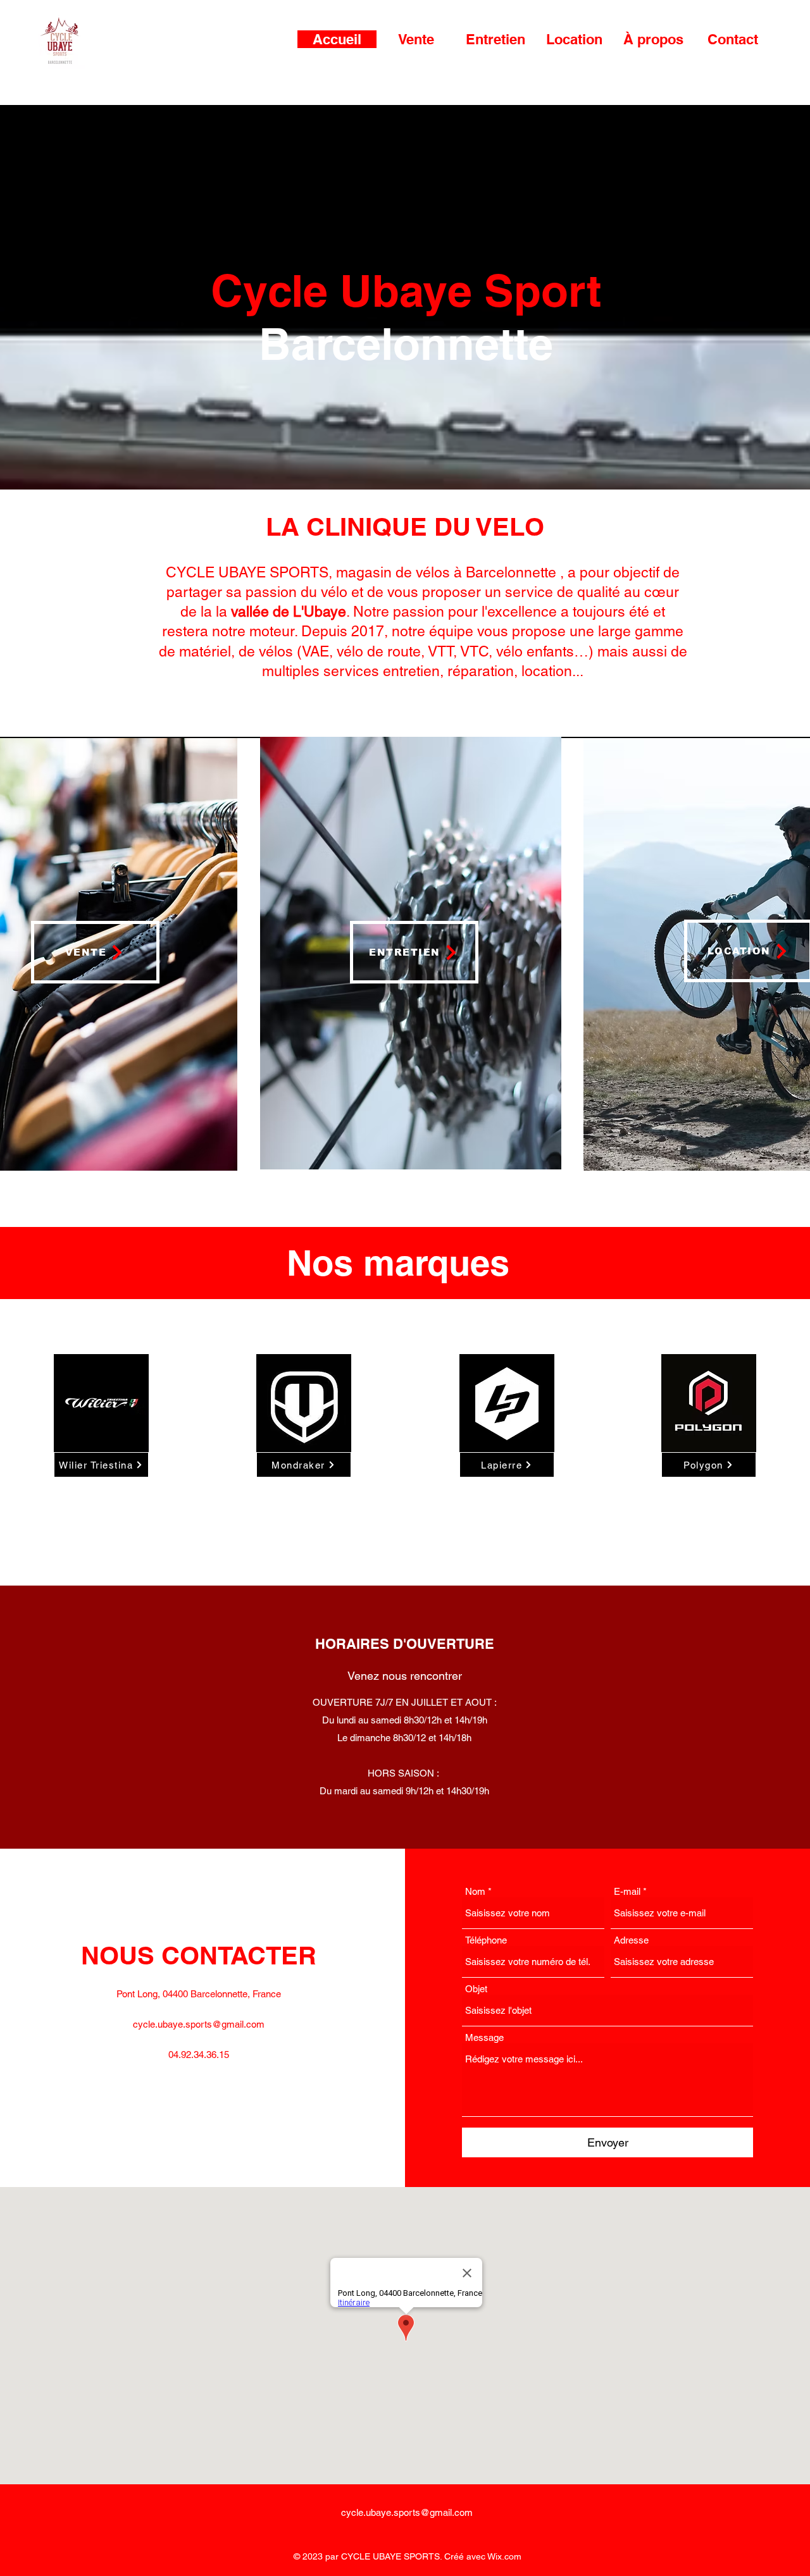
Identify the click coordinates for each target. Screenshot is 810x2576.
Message (484, 2037)
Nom (475, 1891)
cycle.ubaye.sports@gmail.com (199, 2024)
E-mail (627, 1891)
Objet (476, 1989)
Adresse (631, 1940)
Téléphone (486, 1940)
